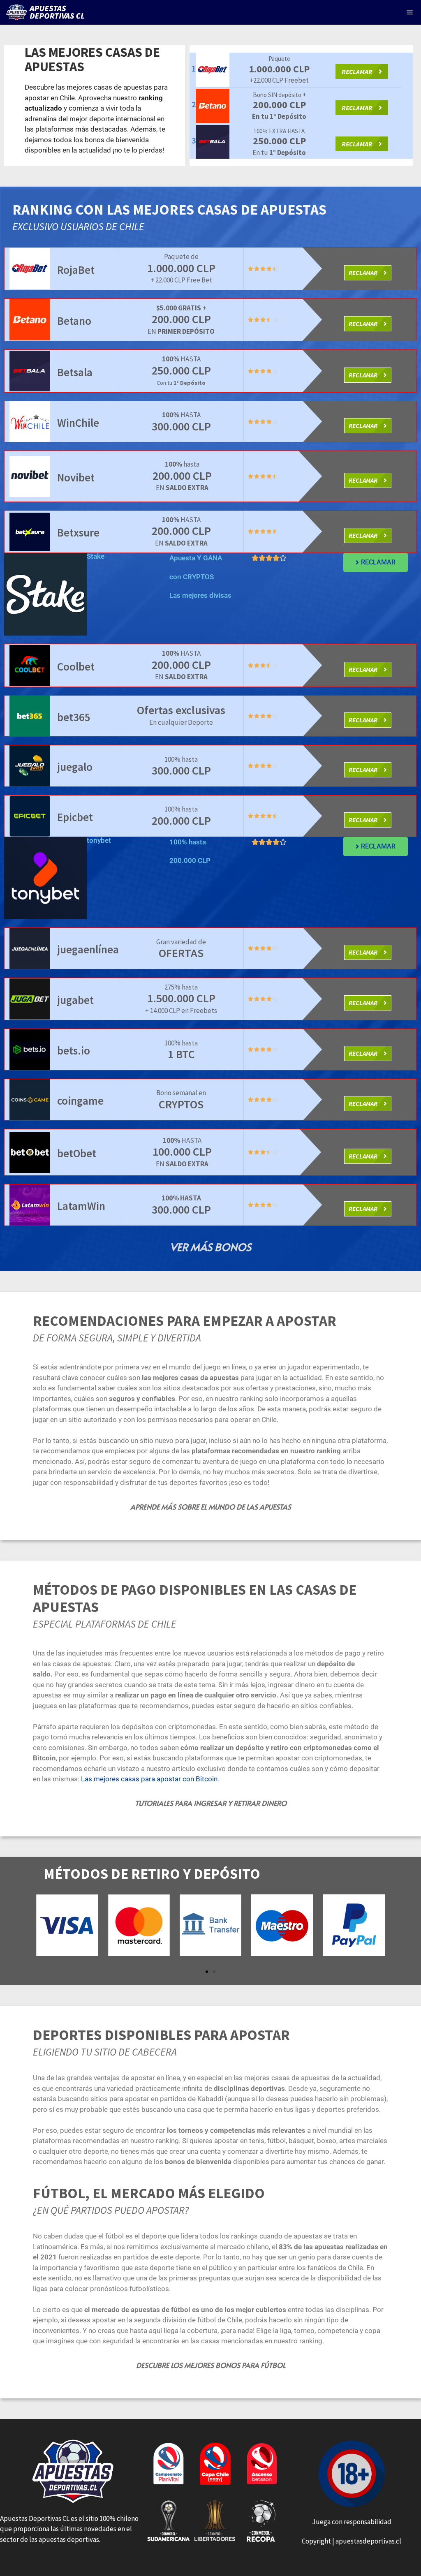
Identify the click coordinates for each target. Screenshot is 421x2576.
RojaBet (76, 270)
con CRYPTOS (192, 577)
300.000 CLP (181, 426)
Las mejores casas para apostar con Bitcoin (149, 1779)
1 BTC (181, 1054)
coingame (80, 1101)
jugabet (75, 1000)
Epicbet (75, 817)
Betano (74, 321)
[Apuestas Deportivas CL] (47, 12)
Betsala (75, 372)
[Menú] (410, 12)
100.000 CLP (182, 1152)
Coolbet (76, 666)
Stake (96, 556)
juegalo (75, 767)
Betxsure (78, 532)
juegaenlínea (88, 949)
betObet (77, 1153)
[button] (207, 1972)
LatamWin (81, 1206)
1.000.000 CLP (181, 268)
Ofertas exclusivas (181, 710)
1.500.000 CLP (181, 998)
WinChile (78, 423)
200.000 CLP (181, 319)
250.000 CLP (181, 370)
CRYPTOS (181, 1104)
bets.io (74, 1050)
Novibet (76, 477)
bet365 (74, 717)
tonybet (99, 840)
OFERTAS (181, 953)
